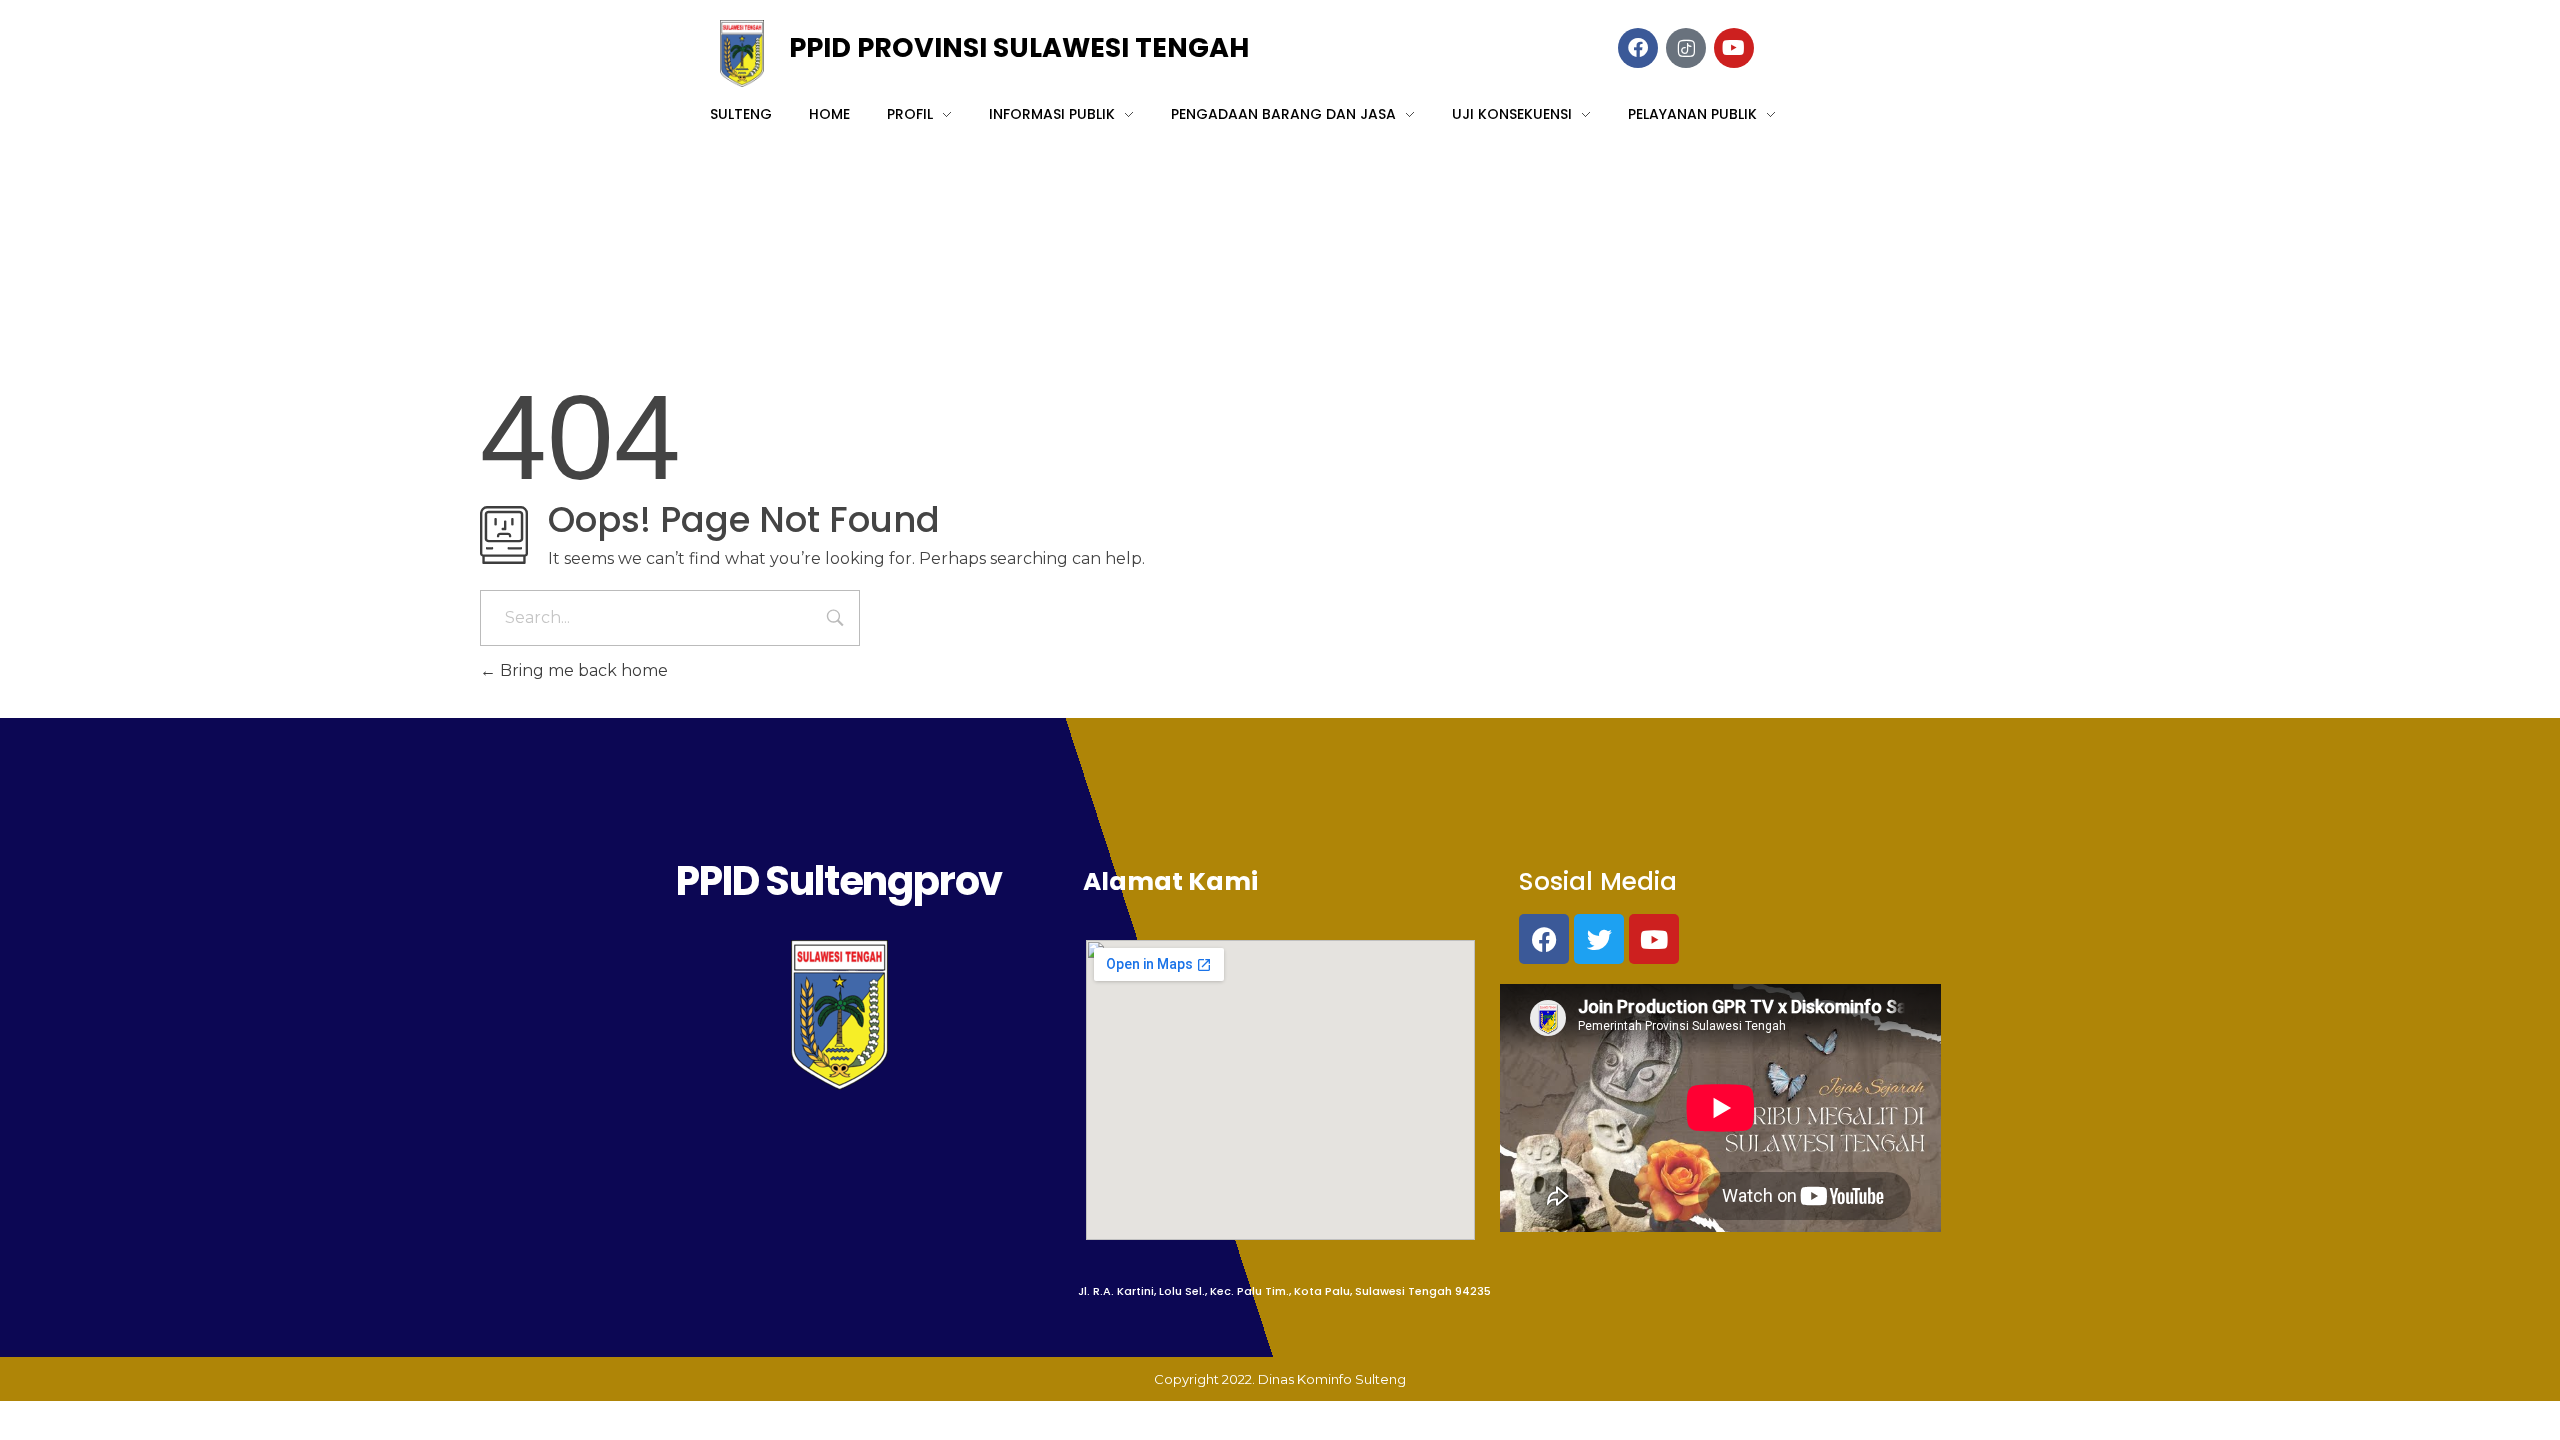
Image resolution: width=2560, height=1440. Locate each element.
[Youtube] (1654, 939)
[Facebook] (1544, 939)
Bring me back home (582, 670)
